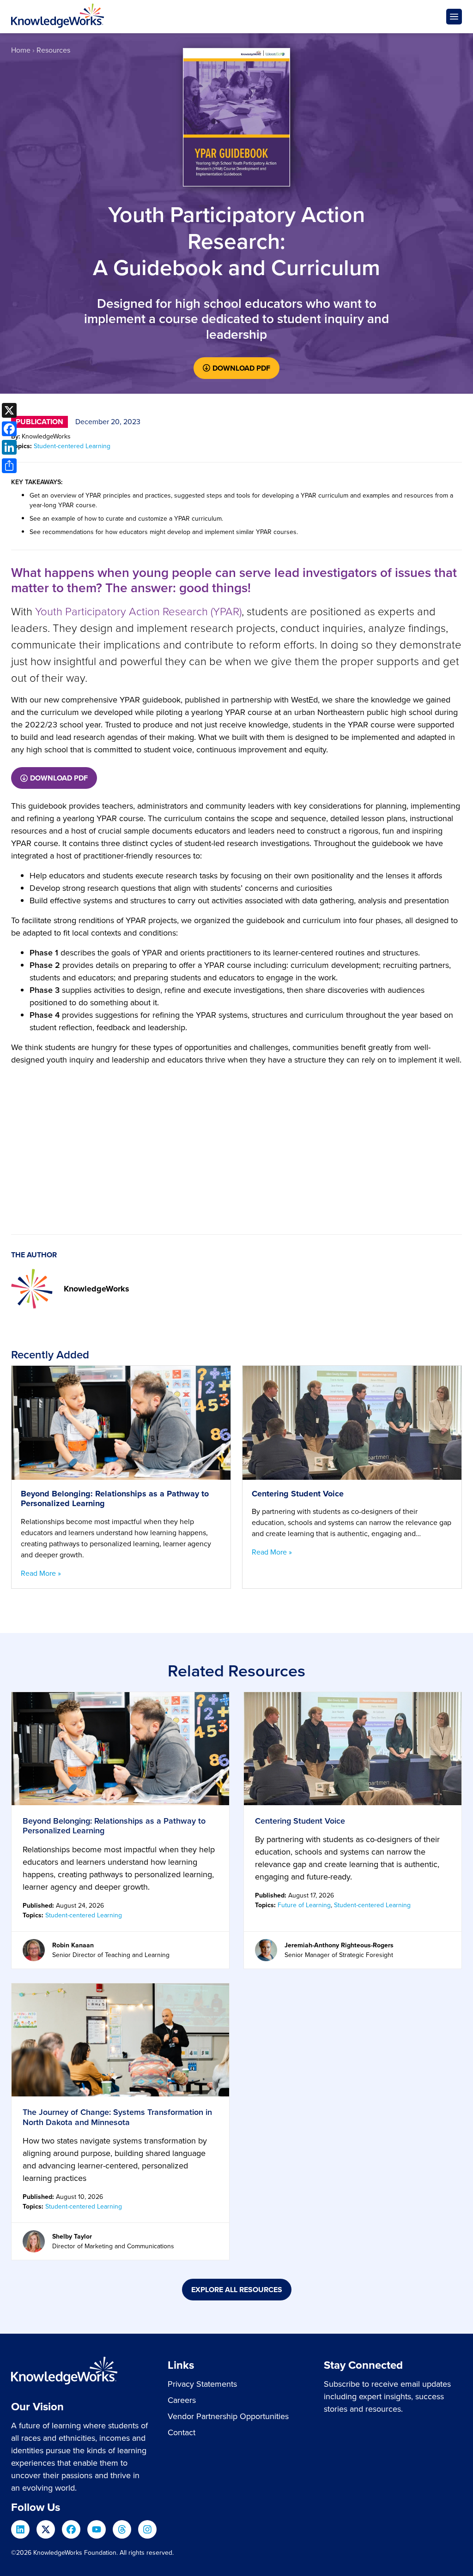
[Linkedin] (20, 2529)
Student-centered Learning (72, 446)
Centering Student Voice (300, 1821)
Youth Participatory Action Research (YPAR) (138, 612)
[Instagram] (147, 2529)
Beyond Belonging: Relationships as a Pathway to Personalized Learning (114, 1826)
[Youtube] (97, 2529)
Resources (53, 50)
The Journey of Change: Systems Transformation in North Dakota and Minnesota (117, 2117)
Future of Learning (304, 1905)
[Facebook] (71, 2529)
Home (21, 50)
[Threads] (122, 2529)
